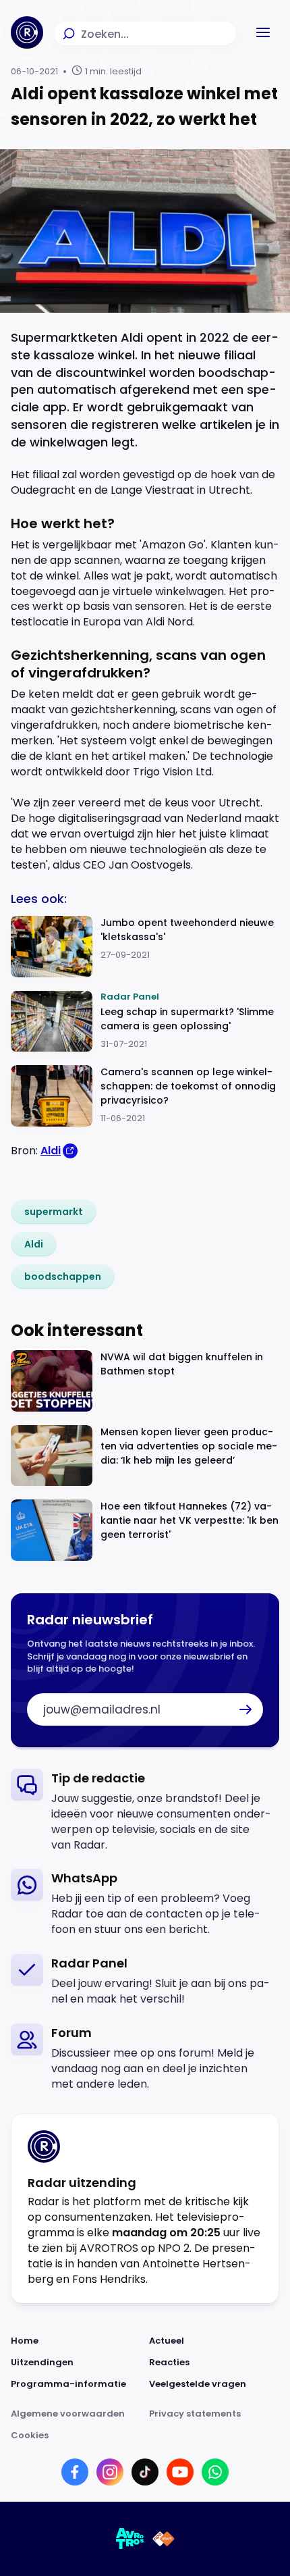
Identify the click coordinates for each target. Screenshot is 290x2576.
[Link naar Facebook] (75, 2472)
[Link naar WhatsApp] (215, 2472)
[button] (263, 32)
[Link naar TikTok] (145, 2472)
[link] (54, 1212)
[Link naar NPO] (164, 2539)
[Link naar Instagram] (110, 2472)
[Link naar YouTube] (180, 2472)
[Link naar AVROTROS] (130, 2539)
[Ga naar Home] (27, 32)
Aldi (51, 1151)
